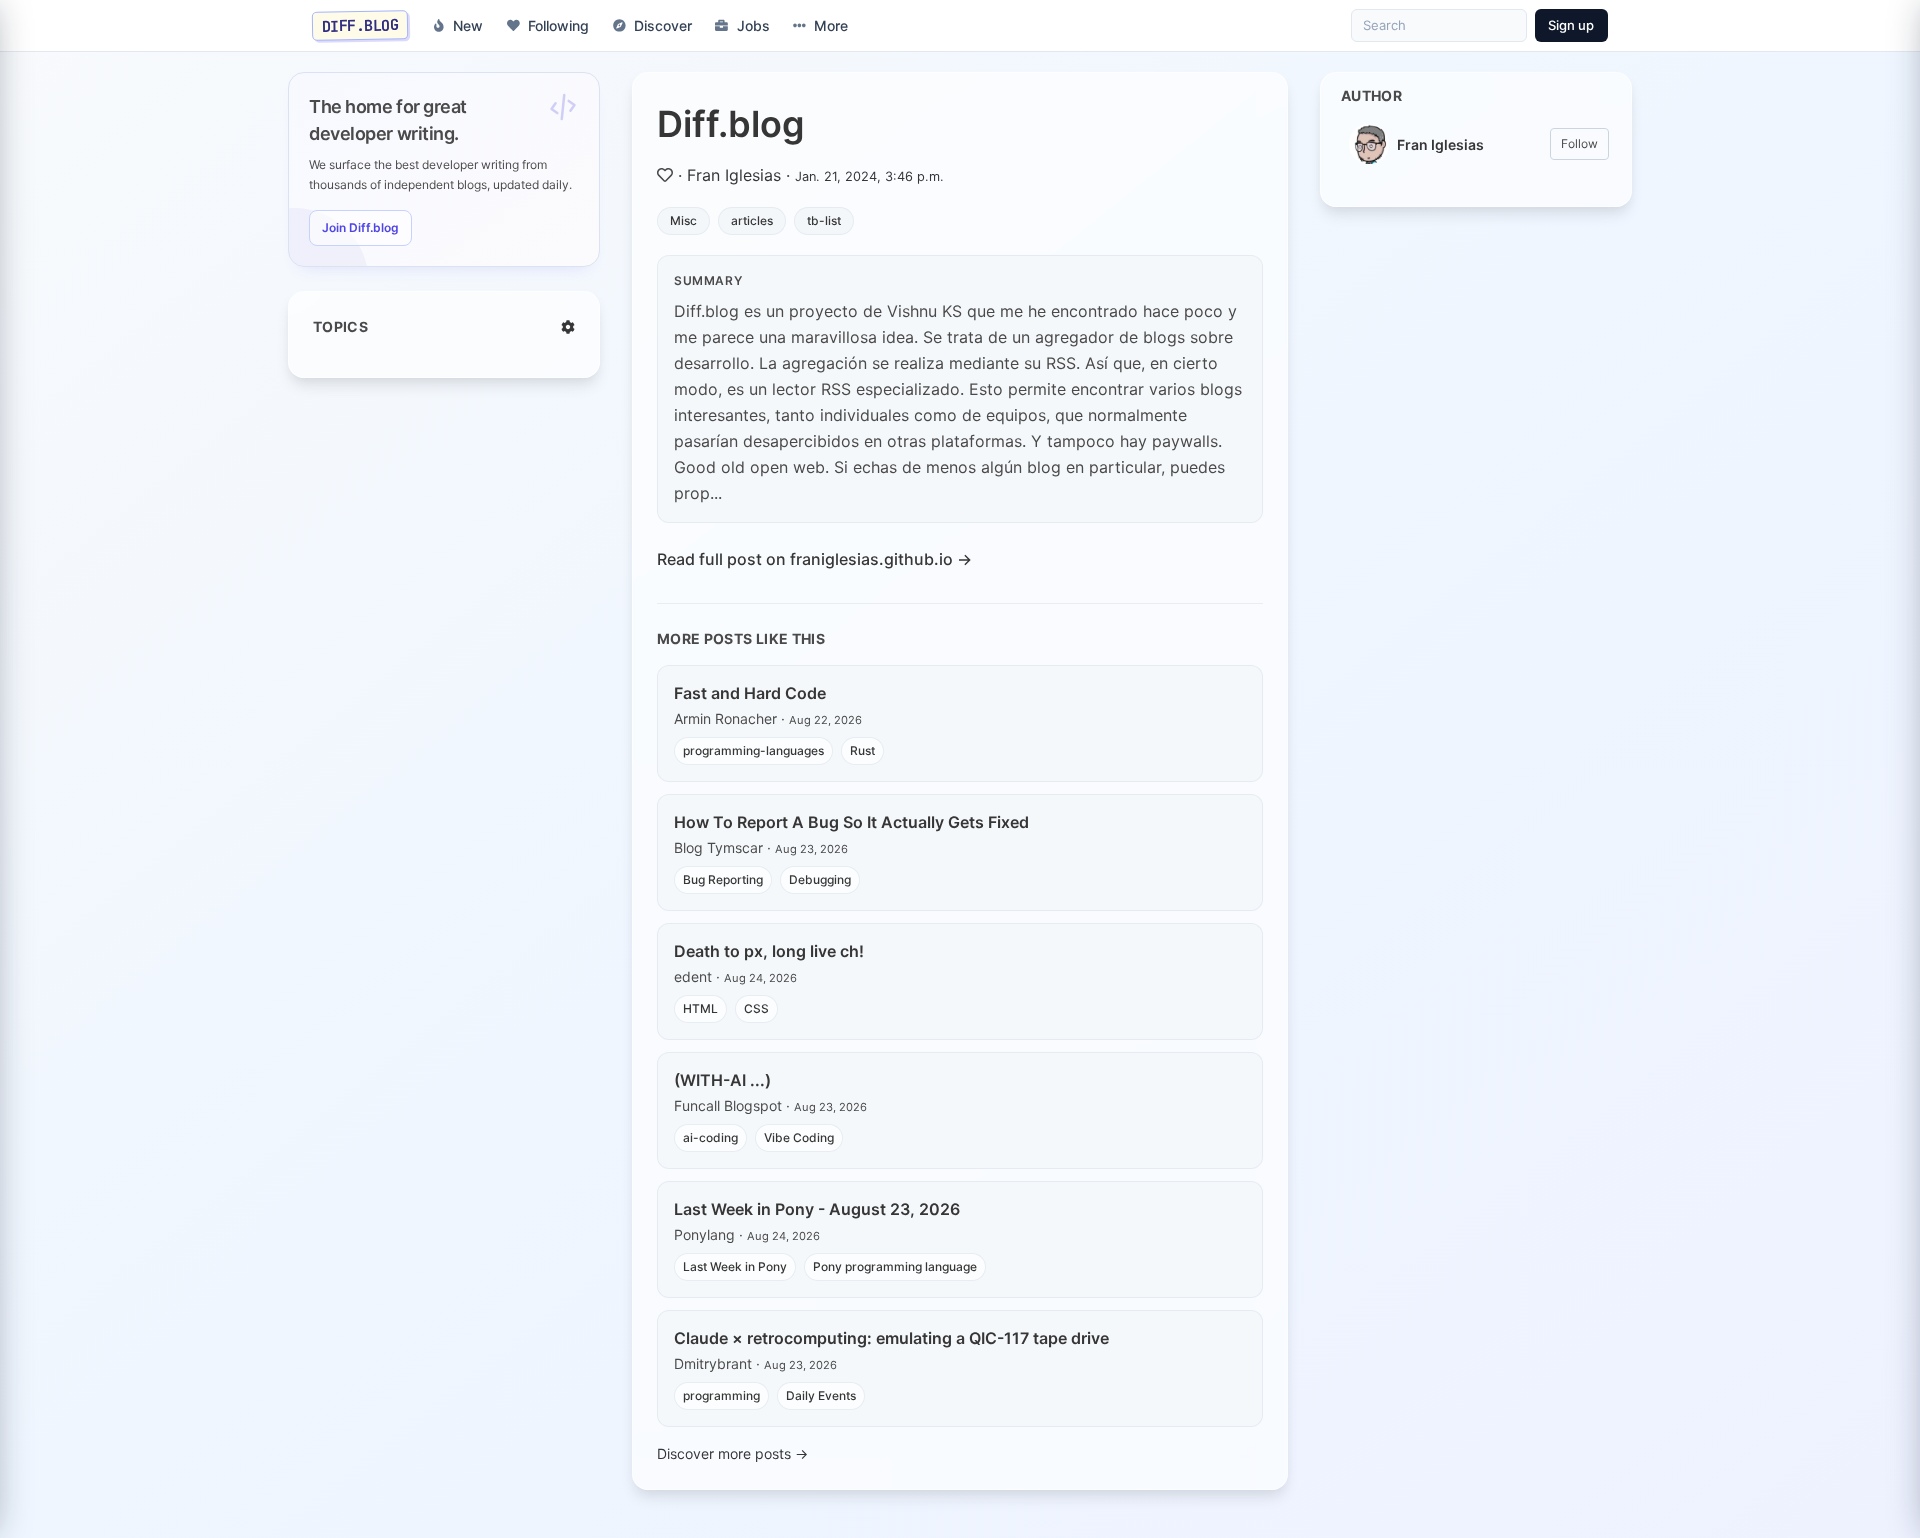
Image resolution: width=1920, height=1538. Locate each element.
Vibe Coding (799, 1137)
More (831, 25)
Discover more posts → (732, 1453)
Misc (683, 220)
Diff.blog (731, 124)
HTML (700, 1008)
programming (721, 1395)
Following (558, 25)
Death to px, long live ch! (769, 951)
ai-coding (710, 1137)
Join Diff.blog (360, 227)
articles (752, 220)
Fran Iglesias (734, 175)
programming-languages (753, 750)
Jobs (753, 25)
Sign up (1571, 25)
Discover (663, 25)
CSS (756, 1008)
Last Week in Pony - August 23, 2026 (817, 1209)
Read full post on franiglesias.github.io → (814, 559)
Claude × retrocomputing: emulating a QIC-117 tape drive (891, 1338)
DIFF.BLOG (360, 25)
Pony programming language (895, 1266)
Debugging (820, 879)
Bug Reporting (723, 879)
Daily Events (821, 1395)
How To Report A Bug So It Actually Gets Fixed (851, 822)
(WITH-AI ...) (722, 1080)
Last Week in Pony (735, 1266)
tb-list (824, 220)
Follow (1579, 143)
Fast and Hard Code (750, 693)
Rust (862, 750)
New (468, 25)
